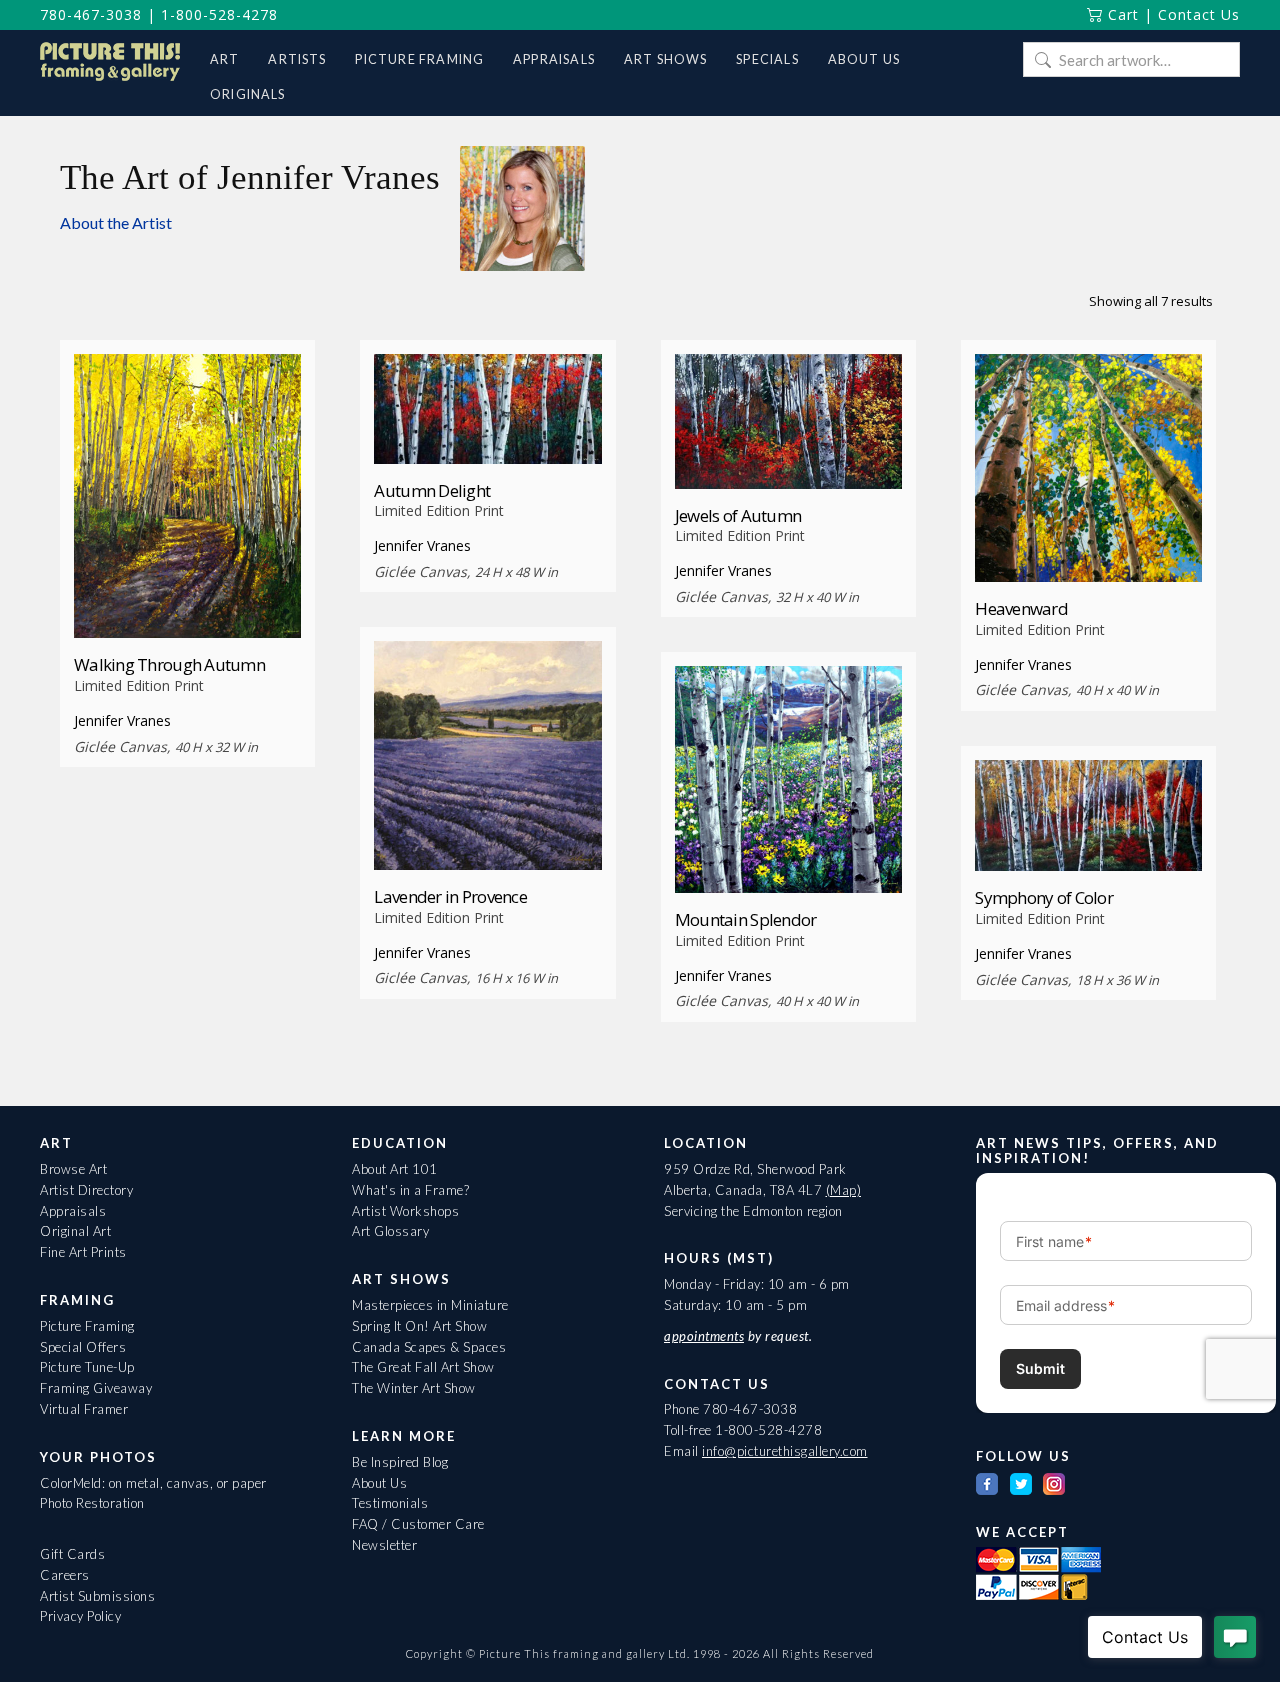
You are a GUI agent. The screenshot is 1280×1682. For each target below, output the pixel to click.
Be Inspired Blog (400, 1462)
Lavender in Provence (450, 896)
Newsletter (384, 1545)
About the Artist (116, 222)
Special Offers (83, 1347)
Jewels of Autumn (738, 515)
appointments (704, 1336)
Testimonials (390, 1503)
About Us (379, 1483)
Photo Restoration (92, 1503)
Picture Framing (87, 1326)
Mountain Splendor (746, 919)
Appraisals (73, 1211)
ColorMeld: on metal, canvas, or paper (153, 1483)
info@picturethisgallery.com (785, 1451)
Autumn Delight (432, 490)
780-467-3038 (91, 14)
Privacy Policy (80, 1616)
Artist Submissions (97, 1596)
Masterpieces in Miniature (430, 1305)
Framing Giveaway (96, 1388)
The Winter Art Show (414, 1388)
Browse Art (73, 1169)
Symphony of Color (1044, 897)
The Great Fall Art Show (423, 1367)
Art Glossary (390, 1231)
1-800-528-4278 (219, 14)
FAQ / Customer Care (418, 1524)
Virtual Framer (84, 1409)
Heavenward (1021, 608)
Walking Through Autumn (169, 664)
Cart (1121, 14)
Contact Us (1199, 14)
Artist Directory (86, 1190)
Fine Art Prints (83, 1252)
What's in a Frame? (410, 1190)
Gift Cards (72, 1554)
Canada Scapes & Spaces (429, 1347)
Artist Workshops (405, 1211)
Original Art (75, 1231)
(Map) (844, 1190)
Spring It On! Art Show (419, 1326)
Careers (65, 1575)
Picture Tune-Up (87, 1367)
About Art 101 (395, 1169)
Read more (187, 601)
